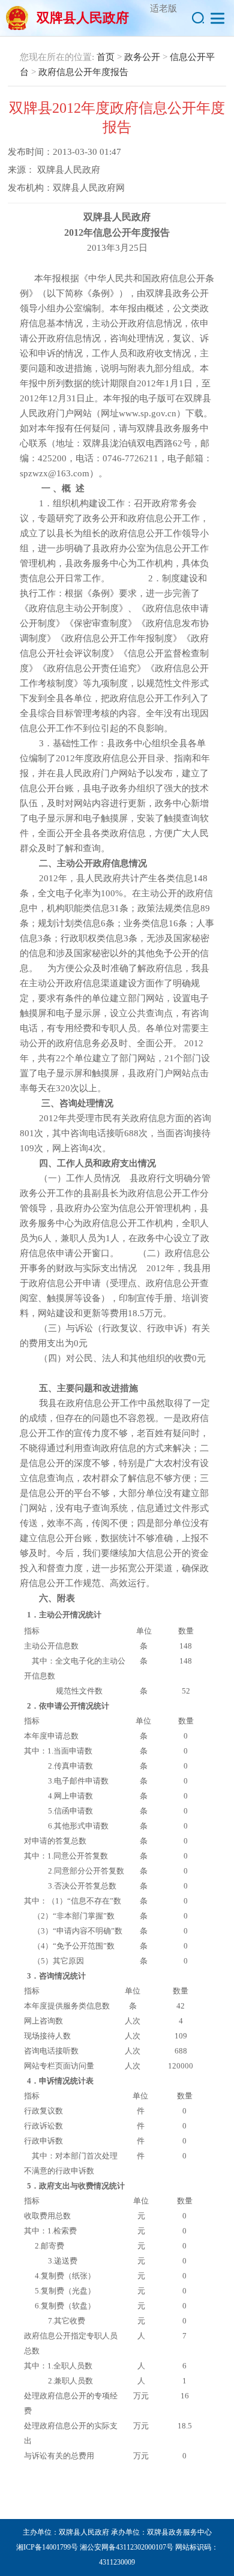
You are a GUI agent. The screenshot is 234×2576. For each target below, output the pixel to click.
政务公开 (142, 57)
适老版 (163, 8)
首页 (106, 57)
